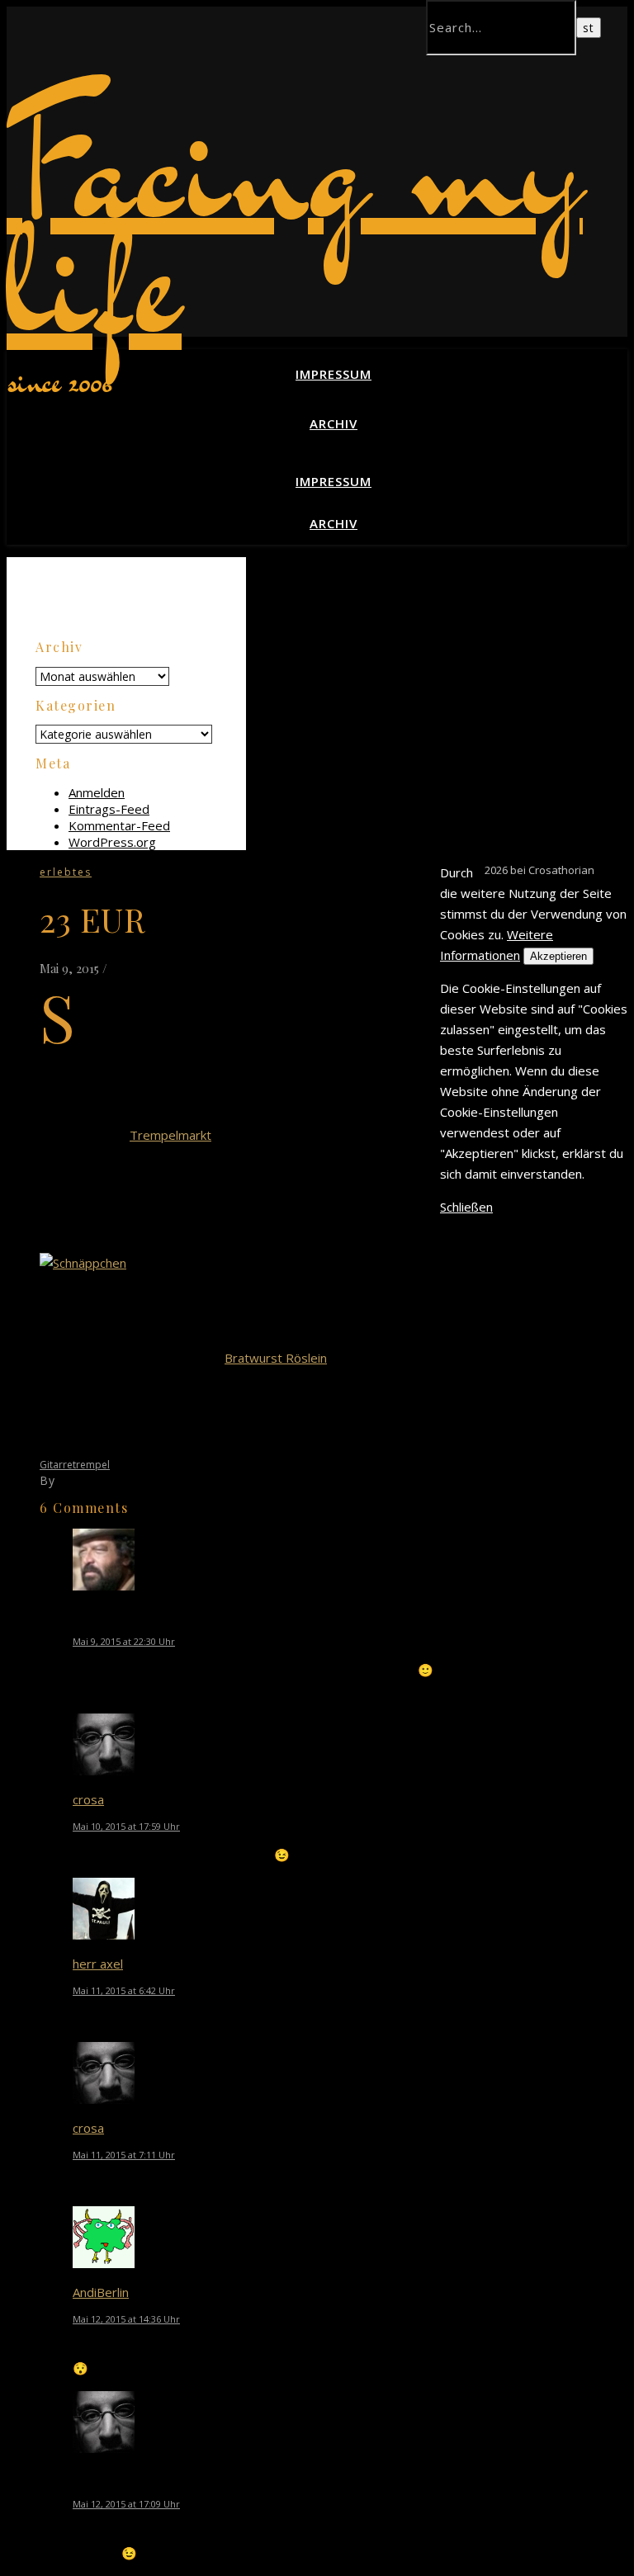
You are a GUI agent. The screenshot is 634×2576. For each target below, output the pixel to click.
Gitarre (56, 1465)
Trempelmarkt (170, 1135)
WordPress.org (112, 842)
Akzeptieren (558, 956)
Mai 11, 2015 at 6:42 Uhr (124, 1990)
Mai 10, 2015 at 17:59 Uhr (126, 1826)
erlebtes (66, 872)
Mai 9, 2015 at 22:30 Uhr (124, 1641)
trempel (91, 1465)
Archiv (334, 423)
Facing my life (295, 221)
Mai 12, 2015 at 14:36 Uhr (126, 2319)
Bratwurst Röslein (276, 1358)
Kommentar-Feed (119, 825)
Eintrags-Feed (109, 809)
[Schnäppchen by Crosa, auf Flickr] (83, 1263)
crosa (88, 1799)
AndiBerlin (101, 2292)
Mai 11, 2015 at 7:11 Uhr (124, 2155)
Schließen (466, 1207)
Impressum (334, 374)
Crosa (76, 1480)
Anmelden (97, 792)
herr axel (98, 1964)
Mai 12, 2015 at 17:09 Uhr (126, 2504)
